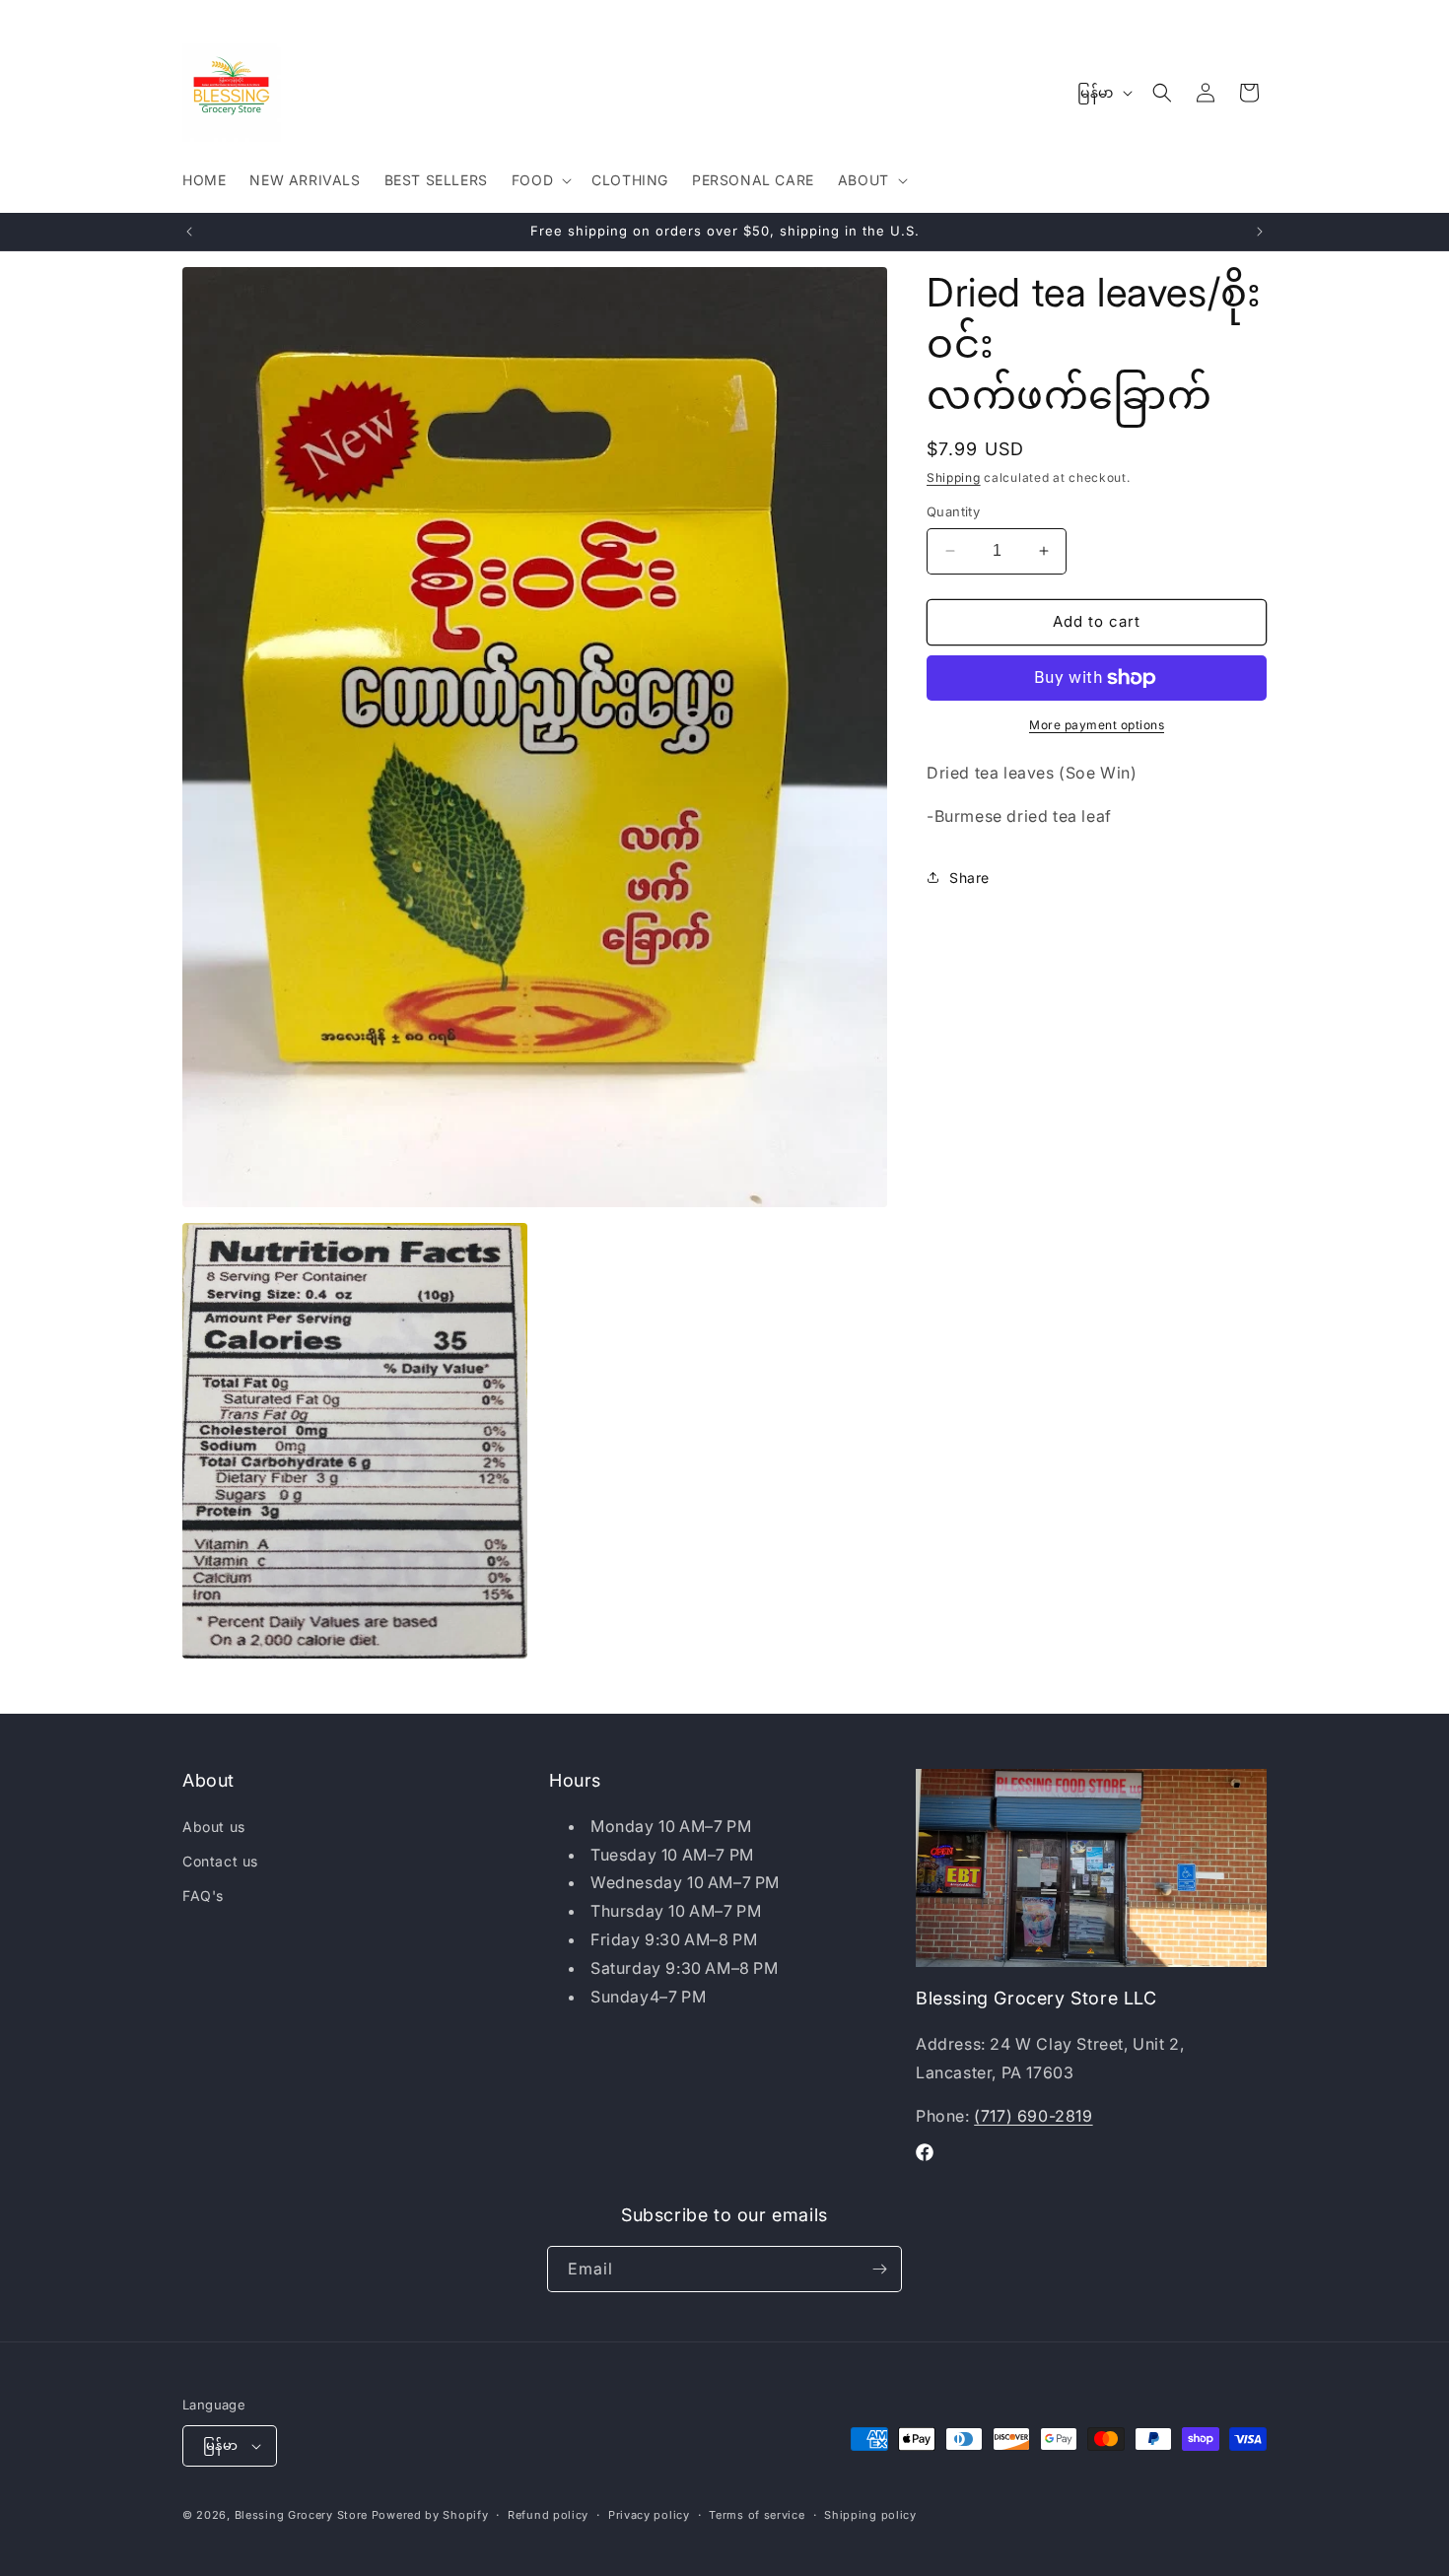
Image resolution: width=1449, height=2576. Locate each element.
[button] (540, 180)
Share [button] (969, 878)
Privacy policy (649, 2515)
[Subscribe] (879, 2269)
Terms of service (757, 2515)
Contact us (220, 1861)
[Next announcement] (1260, 232)
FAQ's (203, 1896)
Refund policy (548, 2515)
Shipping (954, 477)
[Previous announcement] (189, 232)
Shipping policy (870, 2515)
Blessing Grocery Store (301, 2515)
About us (214, 1827)
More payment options (1097, 725)
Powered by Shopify (430, 2515)
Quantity (953, 511)
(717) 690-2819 (1033, 2116)
